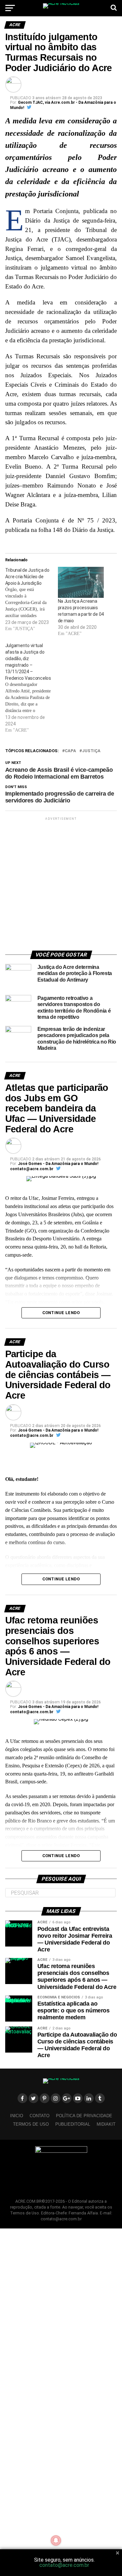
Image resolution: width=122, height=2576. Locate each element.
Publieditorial (73, 2124)
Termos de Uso (31, 2124)
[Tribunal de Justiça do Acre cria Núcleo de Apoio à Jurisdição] (32, 599)
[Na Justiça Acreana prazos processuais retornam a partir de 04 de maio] (81, 582)
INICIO (17, 2116)
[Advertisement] (61, 883)
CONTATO (40, 2116)
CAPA (70, 751)
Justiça (91, 751)
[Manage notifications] (56, 2540)
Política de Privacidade (84, 2116)
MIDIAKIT (106, 2124)
